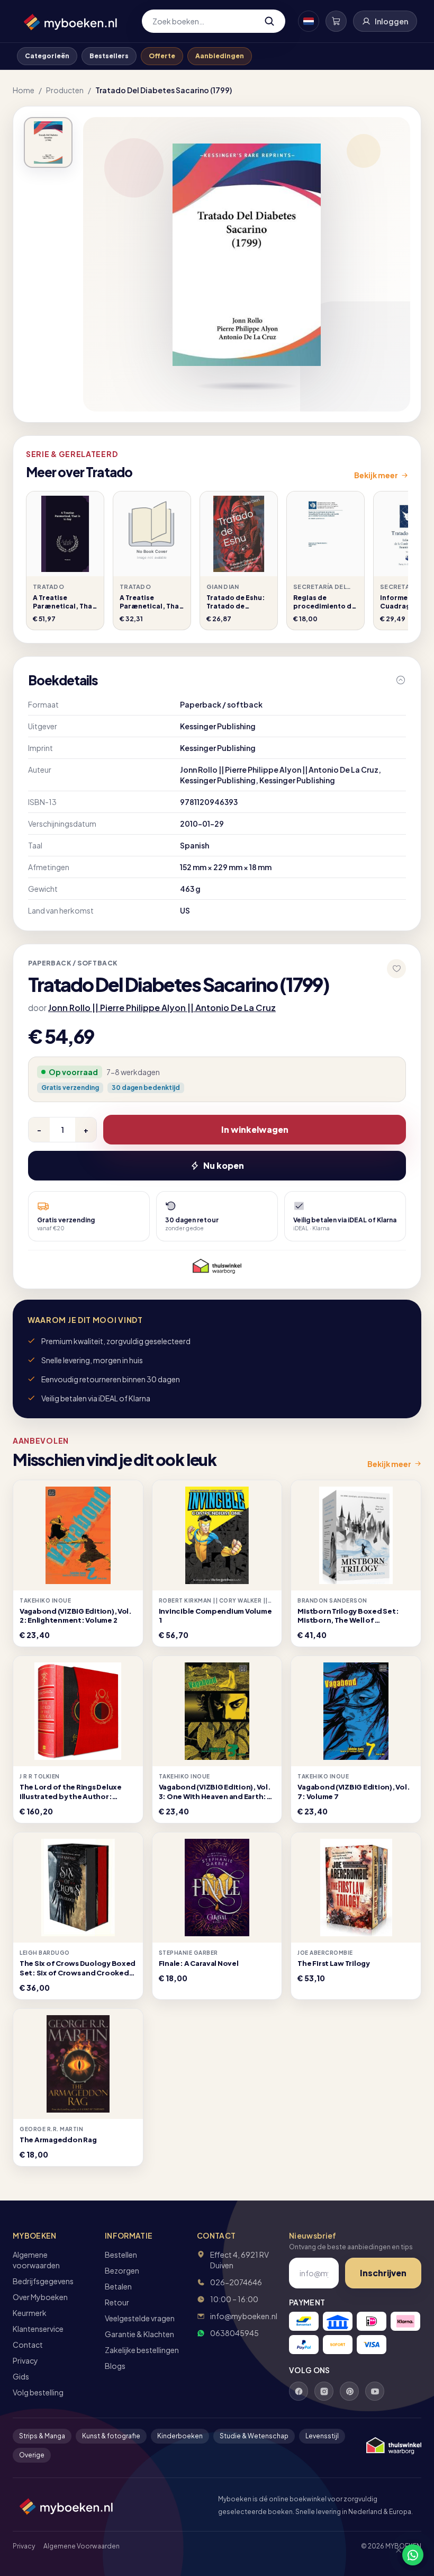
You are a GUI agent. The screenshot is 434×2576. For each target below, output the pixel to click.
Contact (28, 2345)
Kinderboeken (180, 2436)
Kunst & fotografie (111, 2436)
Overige (32, 2455)
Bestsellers (109, 56)
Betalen (118, 2286)
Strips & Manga (42, 2436)
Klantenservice (38, 2329)
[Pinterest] (349, 2391)
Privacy (25, 2360)
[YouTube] (375, 2391)
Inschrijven (383, 2273)
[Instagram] (324, 2391)
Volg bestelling (38, 2392)
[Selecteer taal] (309, 21)
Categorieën (47, 56)
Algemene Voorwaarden (82, 2546)
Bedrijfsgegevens (43, 2281)
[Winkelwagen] (336, 21)
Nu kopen (224, 1165)
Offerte (162, 56)
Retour (117, 2302)
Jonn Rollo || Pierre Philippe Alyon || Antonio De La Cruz (162, 1008)
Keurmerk (30, 2313)
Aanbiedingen (220, 56)
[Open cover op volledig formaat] (48, 142)
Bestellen (121, 2255)
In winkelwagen (255, 1129)
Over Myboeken (40, 2297)
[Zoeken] (269, 21)
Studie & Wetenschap (254, 2436)
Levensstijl (322, 2436)
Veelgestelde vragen (140, 2318)
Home (24, 90)
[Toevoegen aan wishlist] (396, 969)
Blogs (115, 2366)
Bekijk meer (376, 475)
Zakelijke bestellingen (142, 2350)
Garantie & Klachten (139, 2334)
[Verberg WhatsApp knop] (394, 2555)
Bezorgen (122, 2270)
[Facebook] (299, 2391)
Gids (21, 2376)
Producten (65, 90)
